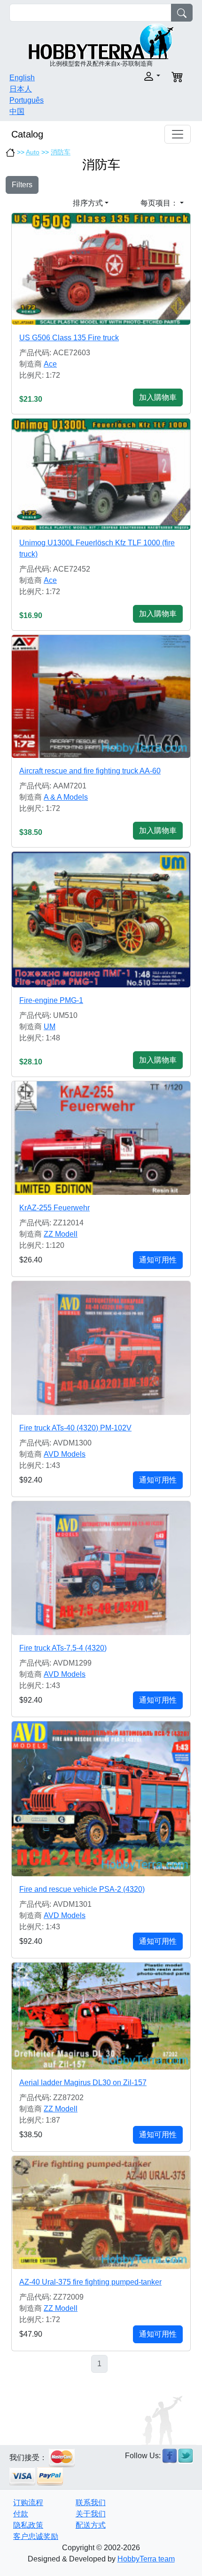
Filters (22, 185)
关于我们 (91, 2514)
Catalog (27, 134)
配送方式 (91, 2525)
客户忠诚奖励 (36, 2536)
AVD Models (65, 1454)
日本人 (21, 89)
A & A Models (66, 797)
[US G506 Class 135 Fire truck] (101, 269)
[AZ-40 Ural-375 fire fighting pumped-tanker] (101, 2213)
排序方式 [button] (88, 203)
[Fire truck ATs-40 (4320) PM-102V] (101, 1348)
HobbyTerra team (146, 2559)
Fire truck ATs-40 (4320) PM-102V (75, 1428)
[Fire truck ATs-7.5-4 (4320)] (101, 1568)
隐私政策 (28, 2525)
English (22, 78)
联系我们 (91, 2503)
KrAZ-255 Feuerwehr (54, 1208)
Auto (33, 152)
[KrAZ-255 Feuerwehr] (101, 1138)
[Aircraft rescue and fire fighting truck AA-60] (101, 696)
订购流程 (28, 2503)
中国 (17, 111)
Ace (50, 364)
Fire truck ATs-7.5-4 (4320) (63, 1648)
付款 (21, 2514)
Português (27, 100)
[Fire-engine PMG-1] (101, 920)
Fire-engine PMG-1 (51, 1000)
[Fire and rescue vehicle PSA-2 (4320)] (101, 1799)
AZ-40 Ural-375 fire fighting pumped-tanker (90, 2282)
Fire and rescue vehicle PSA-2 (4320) (82, 1889)
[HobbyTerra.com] (101, 41)
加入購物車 (158, 397)
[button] (133, 76)
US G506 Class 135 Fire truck (69, 338)
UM (50, 1027)
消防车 (61, 152)
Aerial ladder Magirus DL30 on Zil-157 (83, 2083)
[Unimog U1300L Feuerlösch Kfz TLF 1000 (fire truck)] (101, 474)
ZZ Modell (61, 1234)
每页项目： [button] (159, 203)
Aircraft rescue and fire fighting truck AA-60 (90, 771)
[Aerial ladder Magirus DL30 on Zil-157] (101, 2016)
